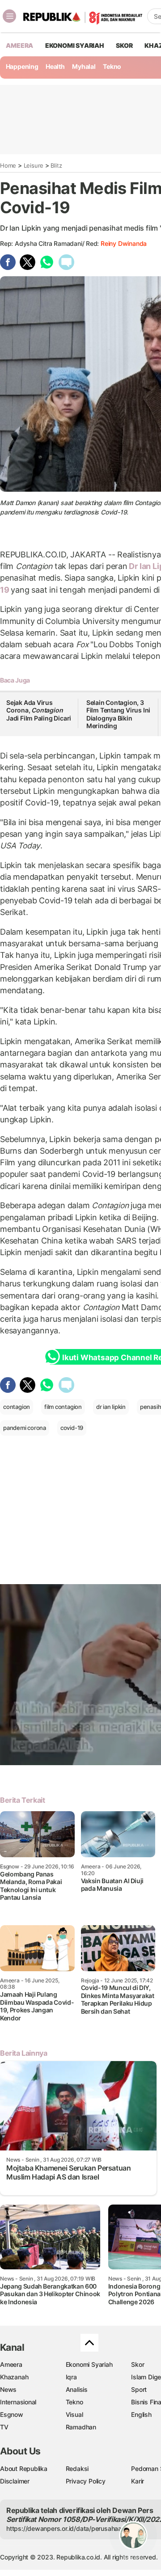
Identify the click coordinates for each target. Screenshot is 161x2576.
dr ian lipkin (111, 1407)
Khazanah (14, 2377)
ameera (19, 45)
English (141, 2414)
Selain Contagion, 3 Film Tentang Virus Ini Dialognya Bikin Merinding (118, 714)
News (8, 2389)
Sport (139, 2389)
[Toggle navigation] (9, 16)
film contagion (63, 1407)
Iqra (71, 2377)
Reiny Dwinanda (124, 243)
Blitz (56, 165)
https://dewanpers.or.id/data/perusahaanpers (72, 2528)
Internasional (18, 2402)
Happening (22, 66)
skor (124, 45)
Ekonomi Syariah (75, 45)
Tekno (112, 66)
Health (55, 66)
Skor (138, 2364)
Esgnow (12, 2414)
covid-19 (72, 1428)
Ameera (11, 2364)
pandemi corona (25, 1428)
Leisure (34, 165)
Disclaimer (15, 2481)
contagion (17, 1407)
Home (8, 165)
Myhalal (84, 66)
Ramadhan (81, 2427)
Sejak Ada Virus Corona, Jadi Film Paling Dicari (39, 710)
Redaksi (77, 2468)
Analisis (77, 2389)
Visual (74, 2414)
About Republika (24, 2468)
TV (4, 2427)
